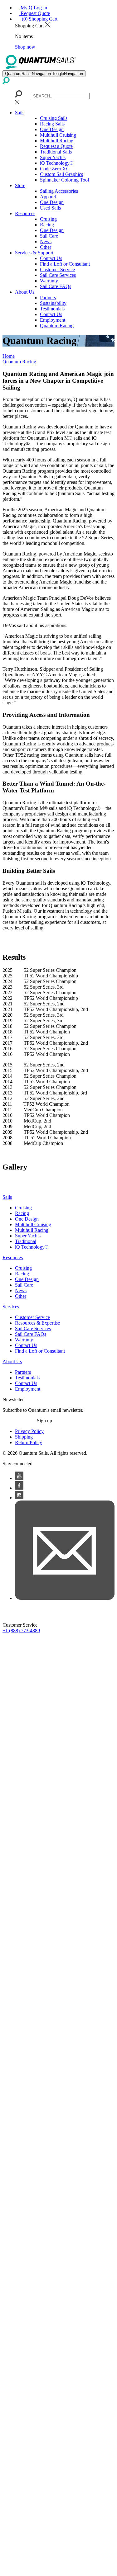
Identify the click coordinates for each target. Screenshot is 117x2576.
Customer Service (57, 269)
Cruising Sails (54, 118)
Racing (47, 225)
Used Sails (50, 208)
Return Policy (29, 1442)
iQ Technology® (57, 163)
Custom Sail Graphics (61, 174)
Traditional (26, 1241)
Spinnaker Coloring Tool (64, 180)
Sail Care (49, 236)
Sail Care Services (58, 275)
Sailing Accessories (59, 191)
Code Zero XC (55, 169)
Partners (48, 298)
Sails (20, 113)
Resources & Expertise (37, 1323)
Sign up (44, 1421)
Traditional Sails (56, 152)
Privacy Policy (29, 1431)
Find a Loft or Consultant (65, 264)
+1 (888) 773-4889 (21, 1631)
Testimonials (52, 309)
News (46, 241)
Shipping (24, 1437)
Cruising (48, 219)
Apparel (48, 197)
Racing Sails (52, 124)
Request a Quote (56, 146)
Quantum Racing (57, 326)
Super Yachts (53, 157)
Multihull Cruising (58, 135)
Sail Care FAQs (56, 286)
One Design (52, 129)
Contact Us (51, 258)
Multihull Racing (57, 141)
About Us (25, 292)
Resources (25, 213)
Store (20, 185)
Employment (53, 320)
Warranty (49, 281)
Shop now (25, 47)
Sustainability (53, 303)
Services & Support (34, 253)
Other (46, 247)
